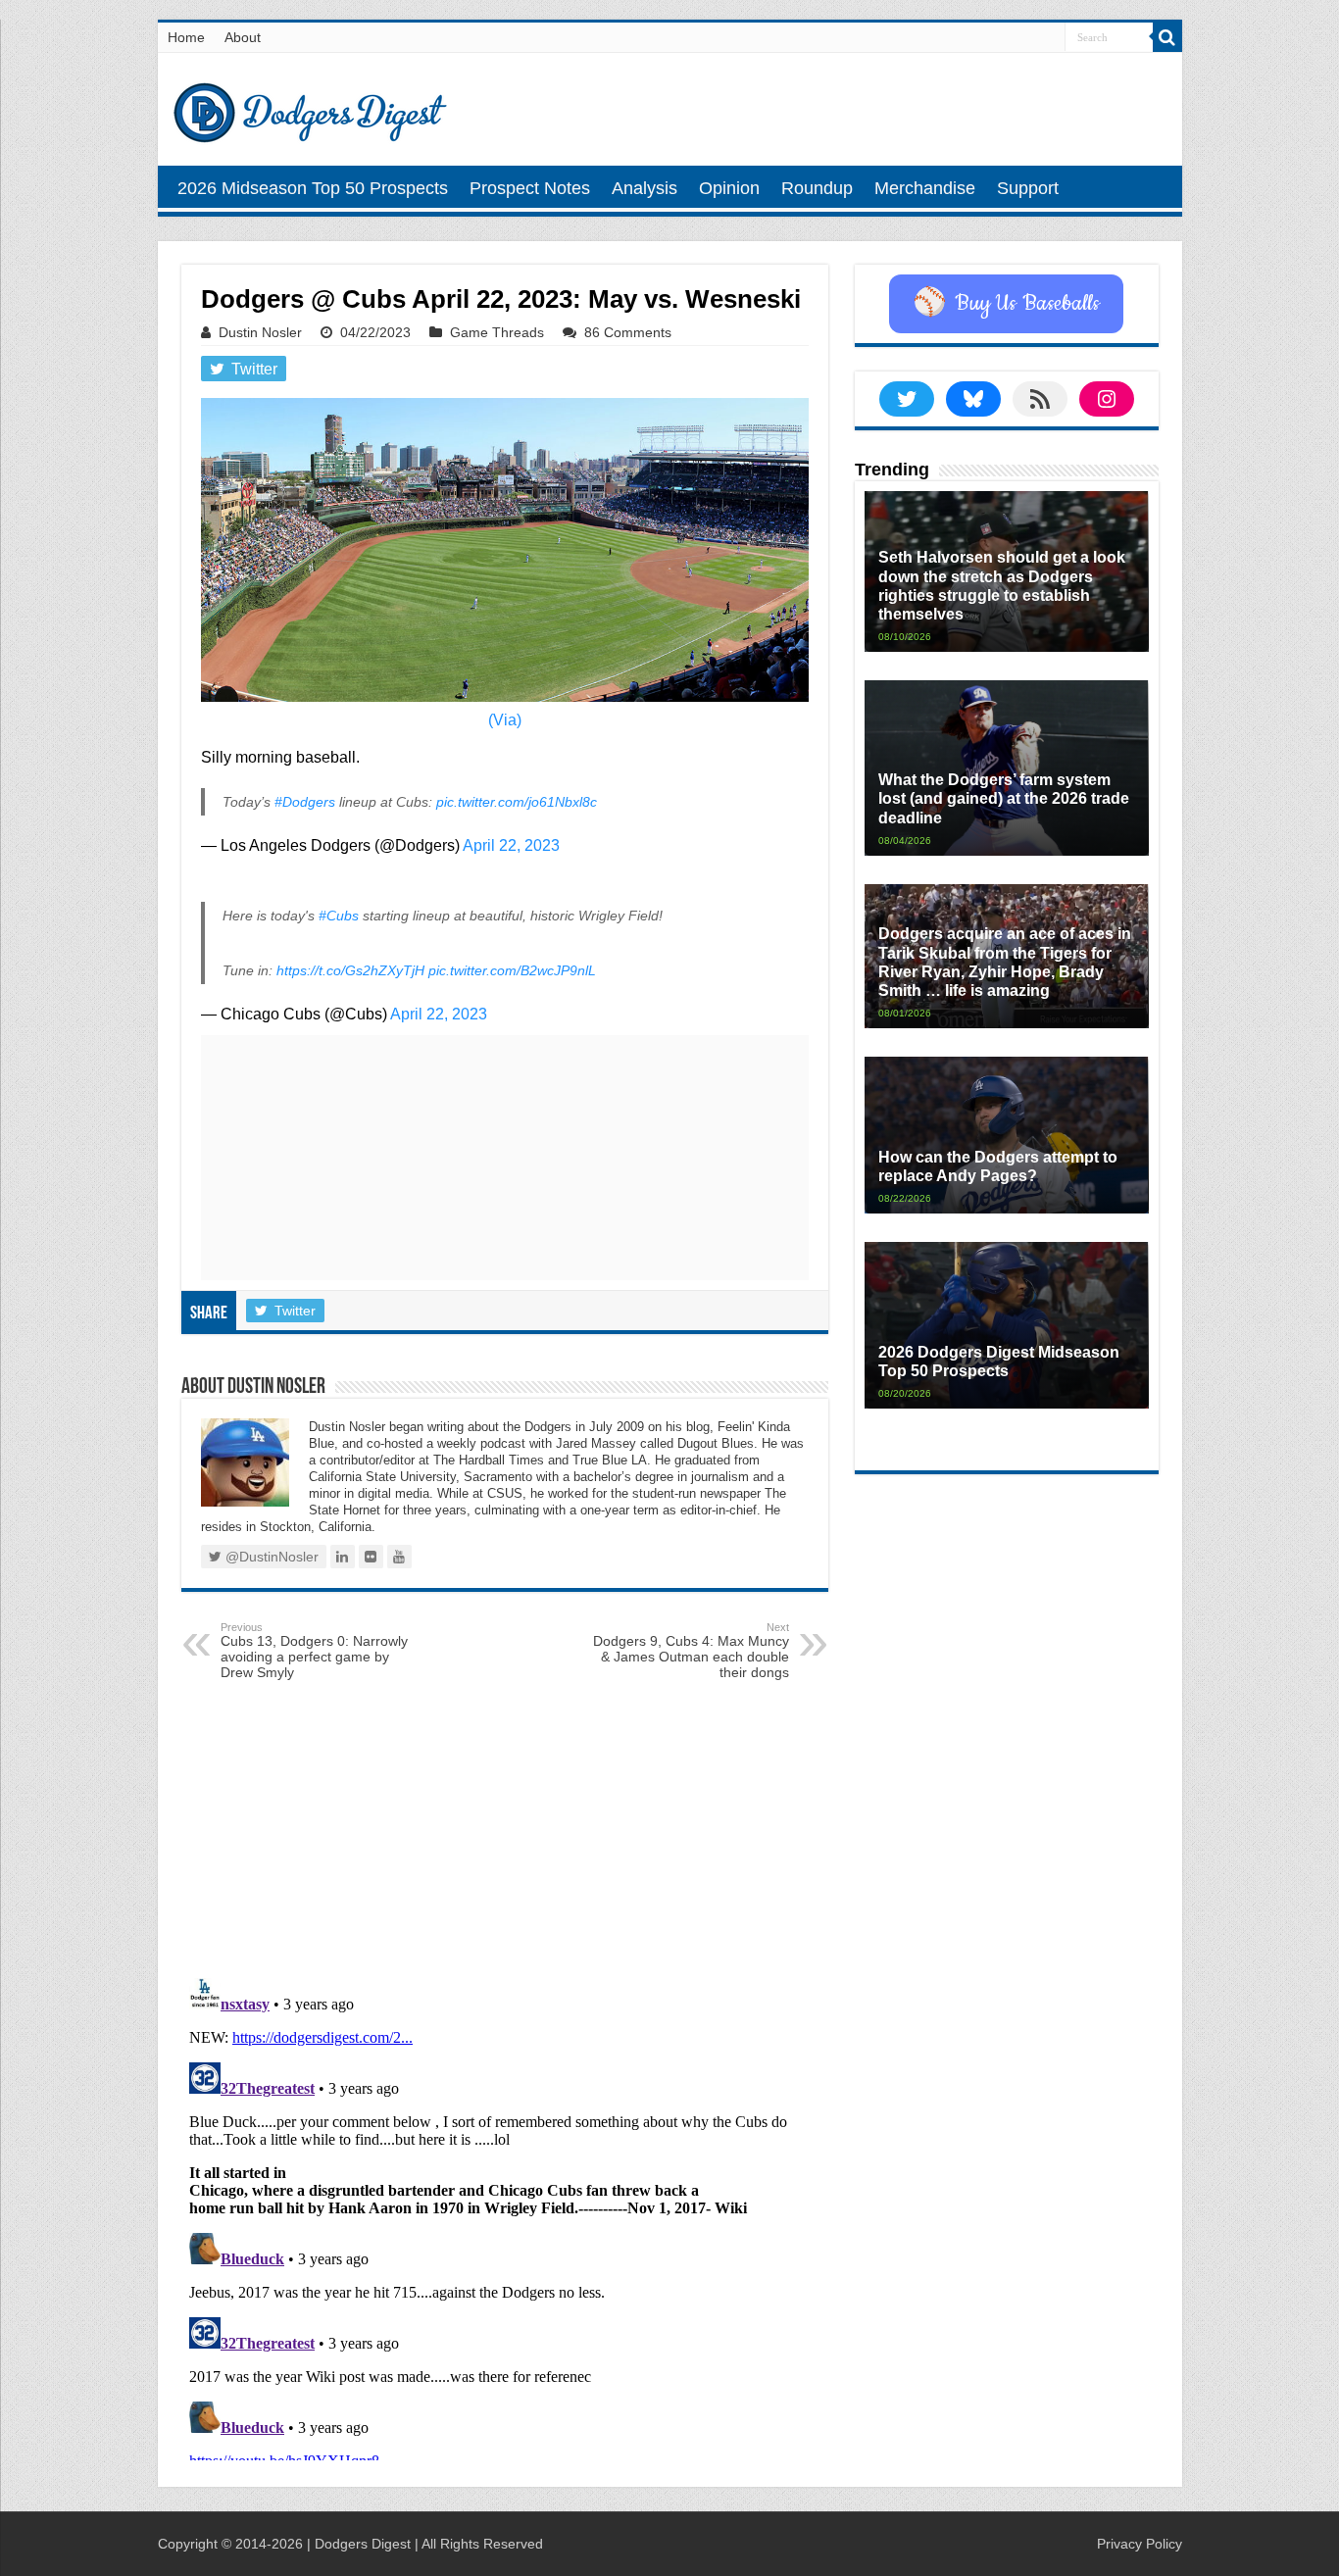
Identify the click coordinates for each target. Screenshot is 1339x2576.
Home (186, 37)
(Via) (505, 720)
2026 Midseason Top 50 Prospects (313, 188)
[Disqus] (505, 2215)
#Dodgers (305, 802)
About (243, 37)
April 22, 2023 (511, 845)
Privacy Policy (1140, 2544)
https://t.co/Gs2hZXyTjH (350, 970)
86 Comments (628, 332)
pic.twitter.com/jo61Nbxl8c (517, 802)
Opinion (729, 188)
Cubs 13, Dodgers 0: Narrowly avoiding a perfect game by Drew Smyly (314, 1651)
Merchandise (925, 188)
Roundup (817, 188)
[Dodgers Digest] (310, 108)
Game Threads (497, 332)
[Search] (1167, 37)
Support (1028, 188)
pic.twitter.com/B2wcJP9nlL (512, 970)
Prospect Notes (530, 188)
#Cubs (339, 916)
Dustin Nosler (260, 332)
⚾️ (1006, 304)
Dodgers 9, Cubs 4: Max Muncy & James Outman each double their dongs (691, 1651)
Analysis (645, 188)
